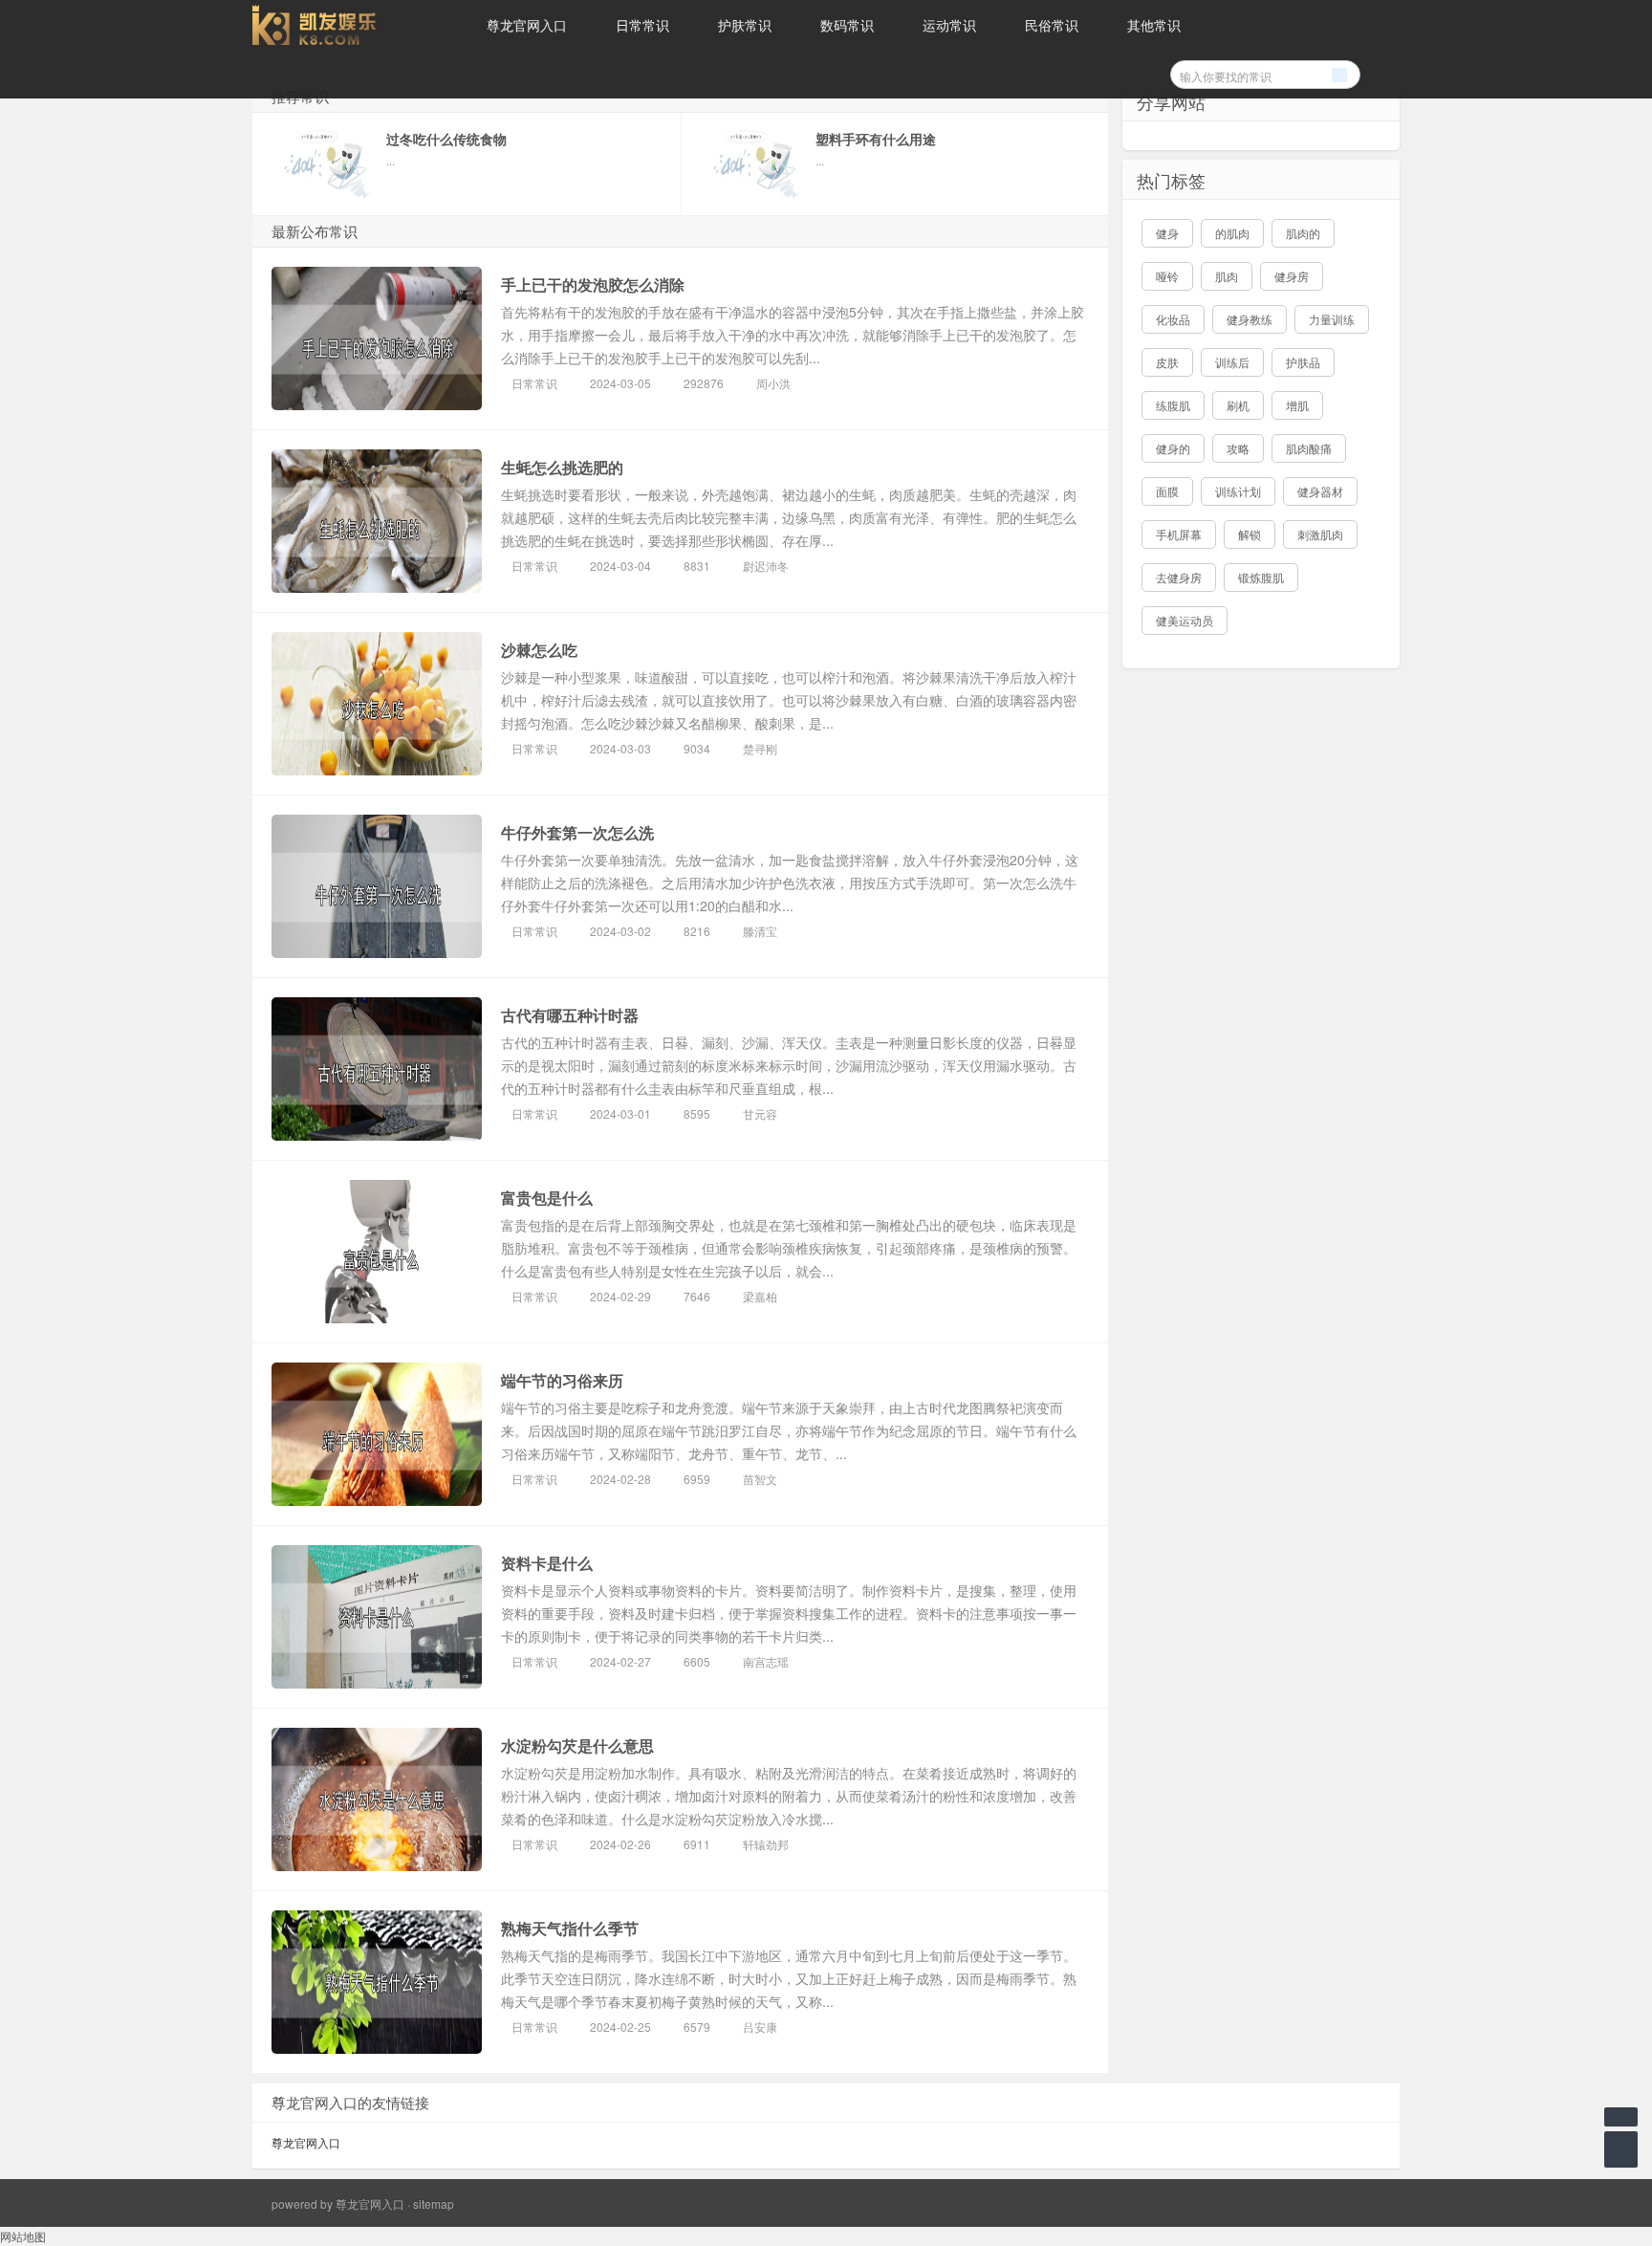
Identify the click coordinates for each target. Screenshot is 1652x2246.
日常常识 (642, 25)
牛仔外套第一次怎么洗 (577, 832)
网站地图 (23, 2236)
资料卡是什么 (547, 1563)
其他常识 (1154, 25)
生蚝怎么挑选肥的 (562, 467)
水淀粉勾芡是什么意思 (577, 1745)
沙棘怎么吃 (539, 650)
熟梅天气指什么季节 (570, 1928)
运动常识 (949, 25)
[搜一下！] (1339, 72)
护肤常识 (745, 25)
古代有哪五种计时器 (570, 1015)
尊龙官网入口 (527, 25)
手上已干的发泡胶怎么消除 (593, 284)
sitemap (434, 2203)
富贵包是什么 (547, 1198)
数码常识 (847, 25)
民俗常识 (1052, 25)
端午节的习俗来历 (562, 1380)
